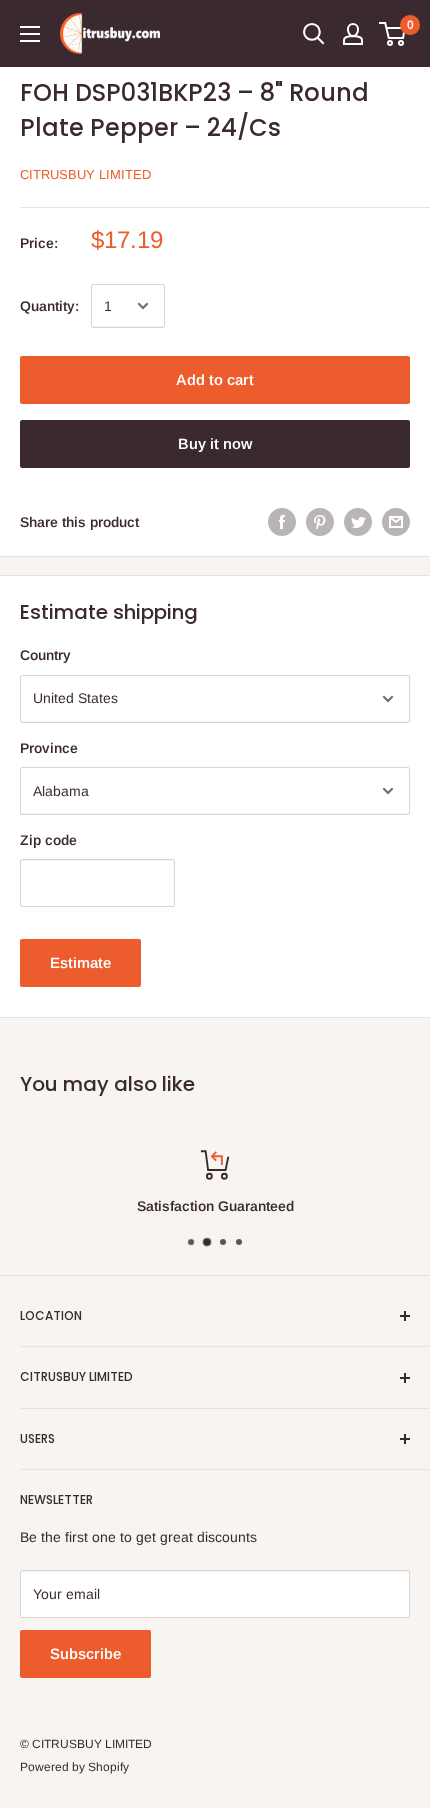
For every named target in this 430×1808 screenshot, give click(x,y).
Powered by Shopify (74, 1767)
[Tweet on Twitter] (358, 522)
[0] (393, 34)
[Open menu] (30, 34)
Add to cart (215, 379)
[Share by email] (396, 522)
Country (45, 655)
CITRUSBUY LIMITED (85, 174)
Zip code (48, 840)
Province (49, 748)
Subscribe (85, 1653)
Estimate (80, 962)
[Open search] (314, 34)
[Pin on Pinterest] (320, 522)
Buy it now (215, 443)
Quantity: (49, 306)
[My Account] (353, 34)
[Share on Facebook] (282, 522)
